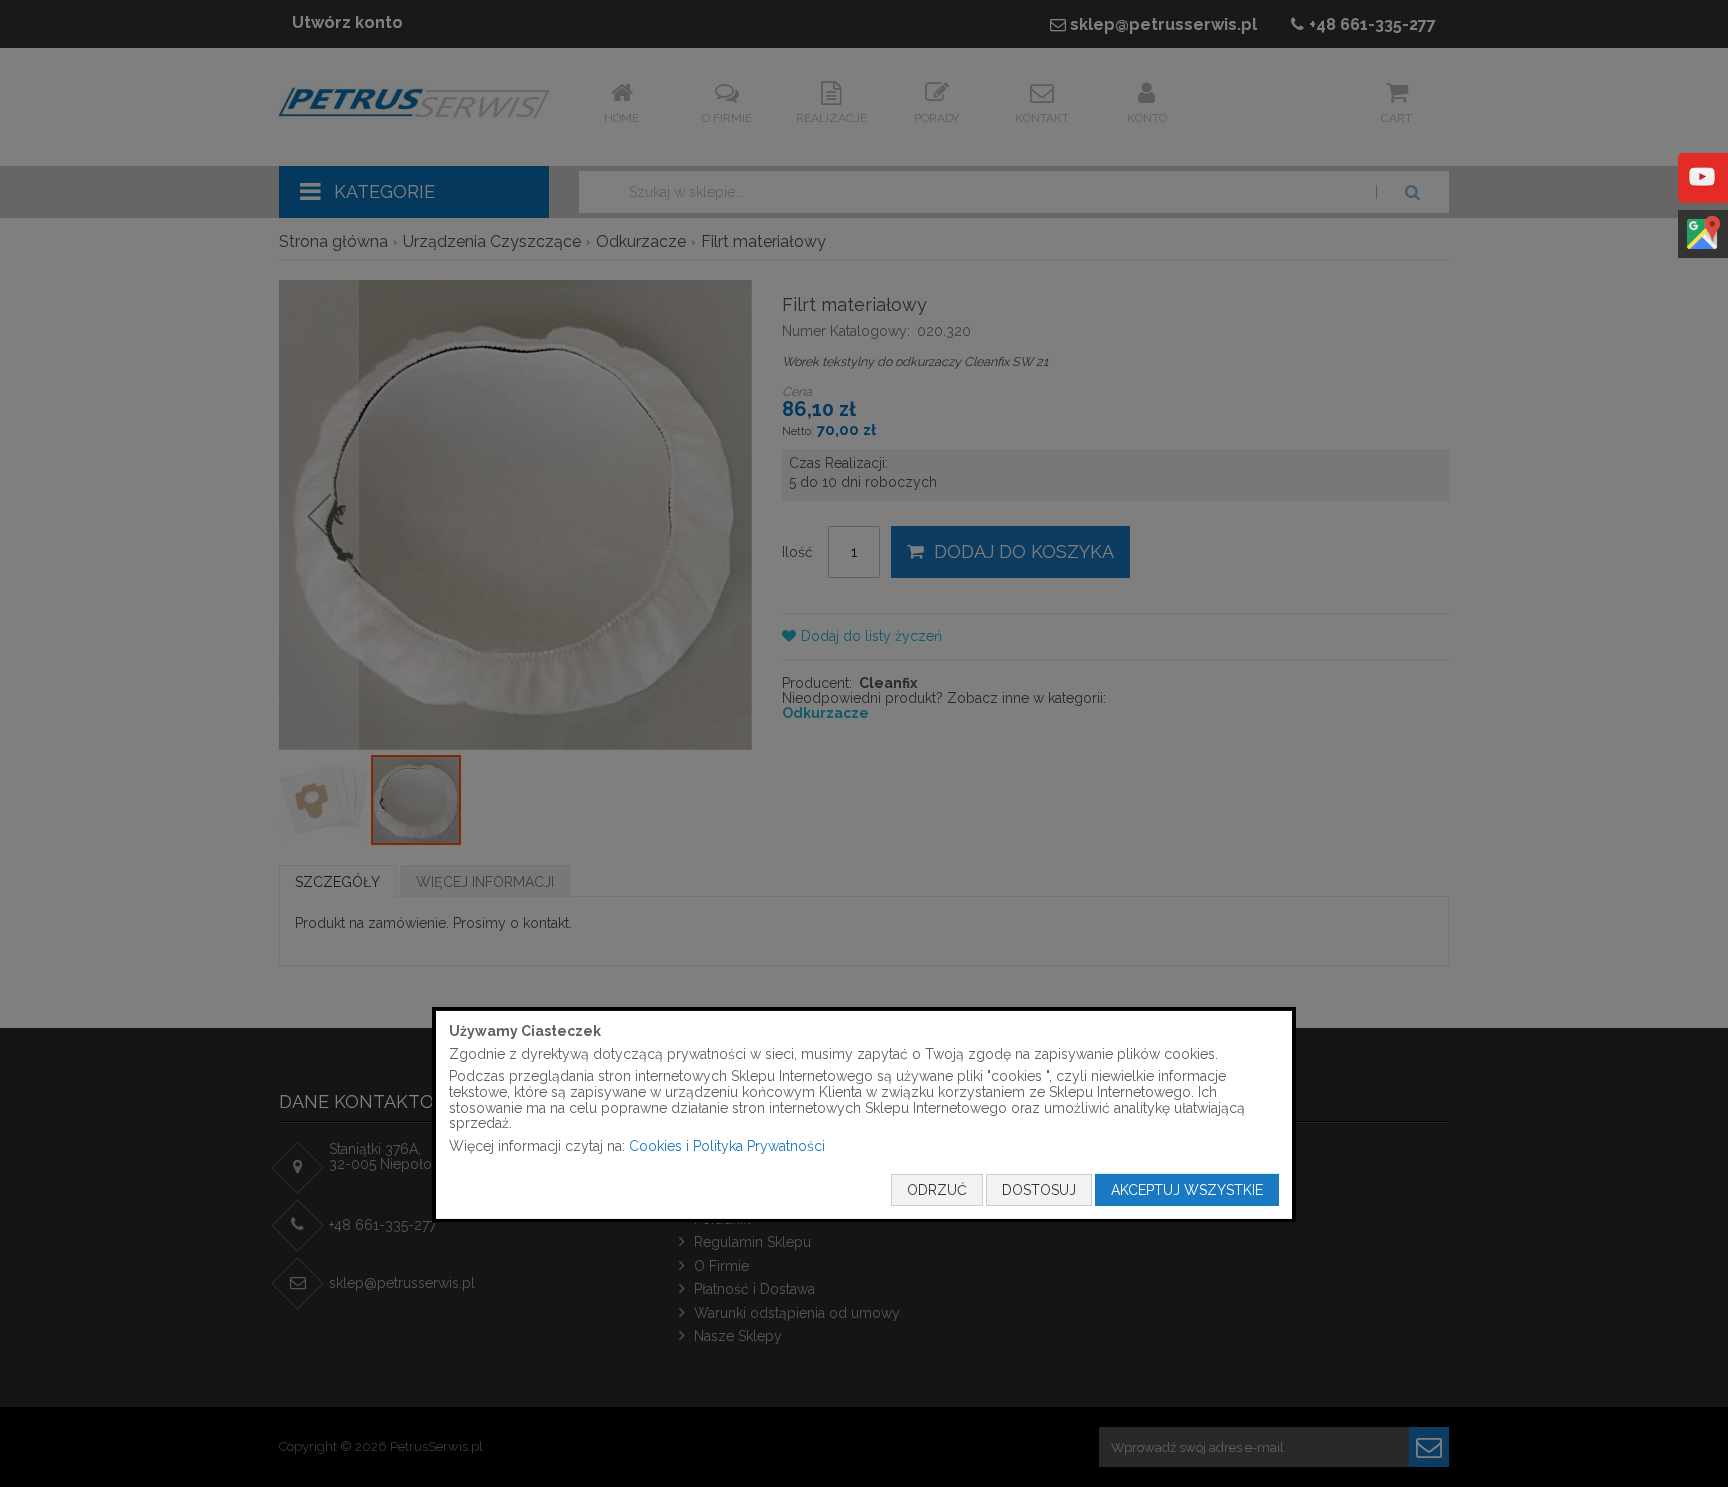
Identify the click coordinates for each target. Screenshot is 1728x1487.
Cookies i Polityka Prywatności (727, 1146)
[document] (864, 1115)
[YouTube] (1702, 191)
